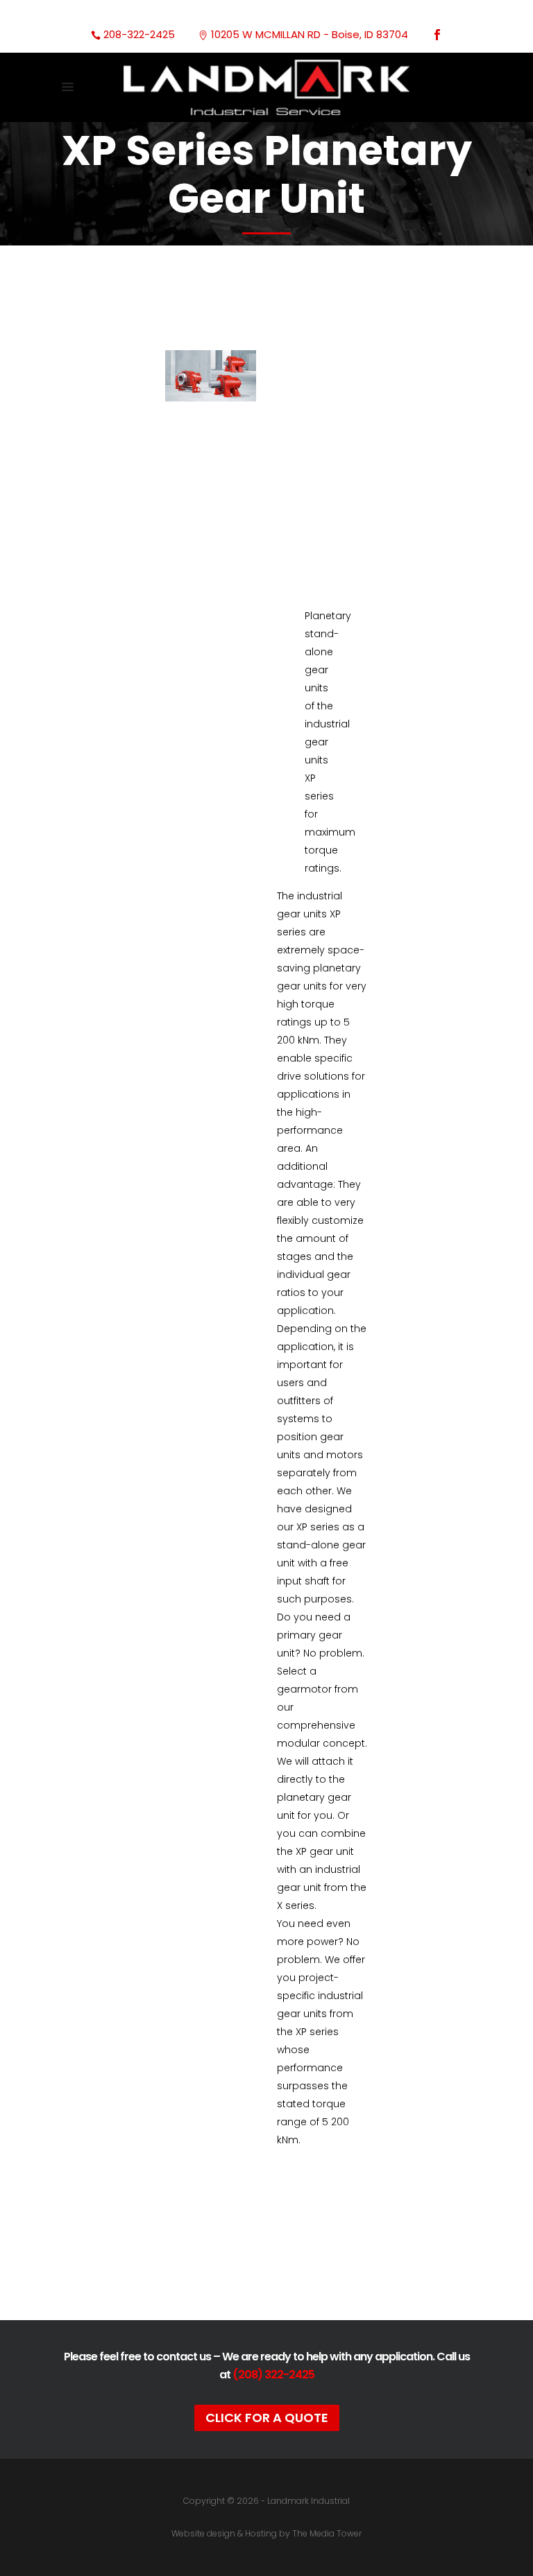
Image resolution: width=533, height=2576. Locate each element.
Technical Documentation (269, 2243)
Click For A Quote (267, 2418)
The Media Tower (327, 2533)
